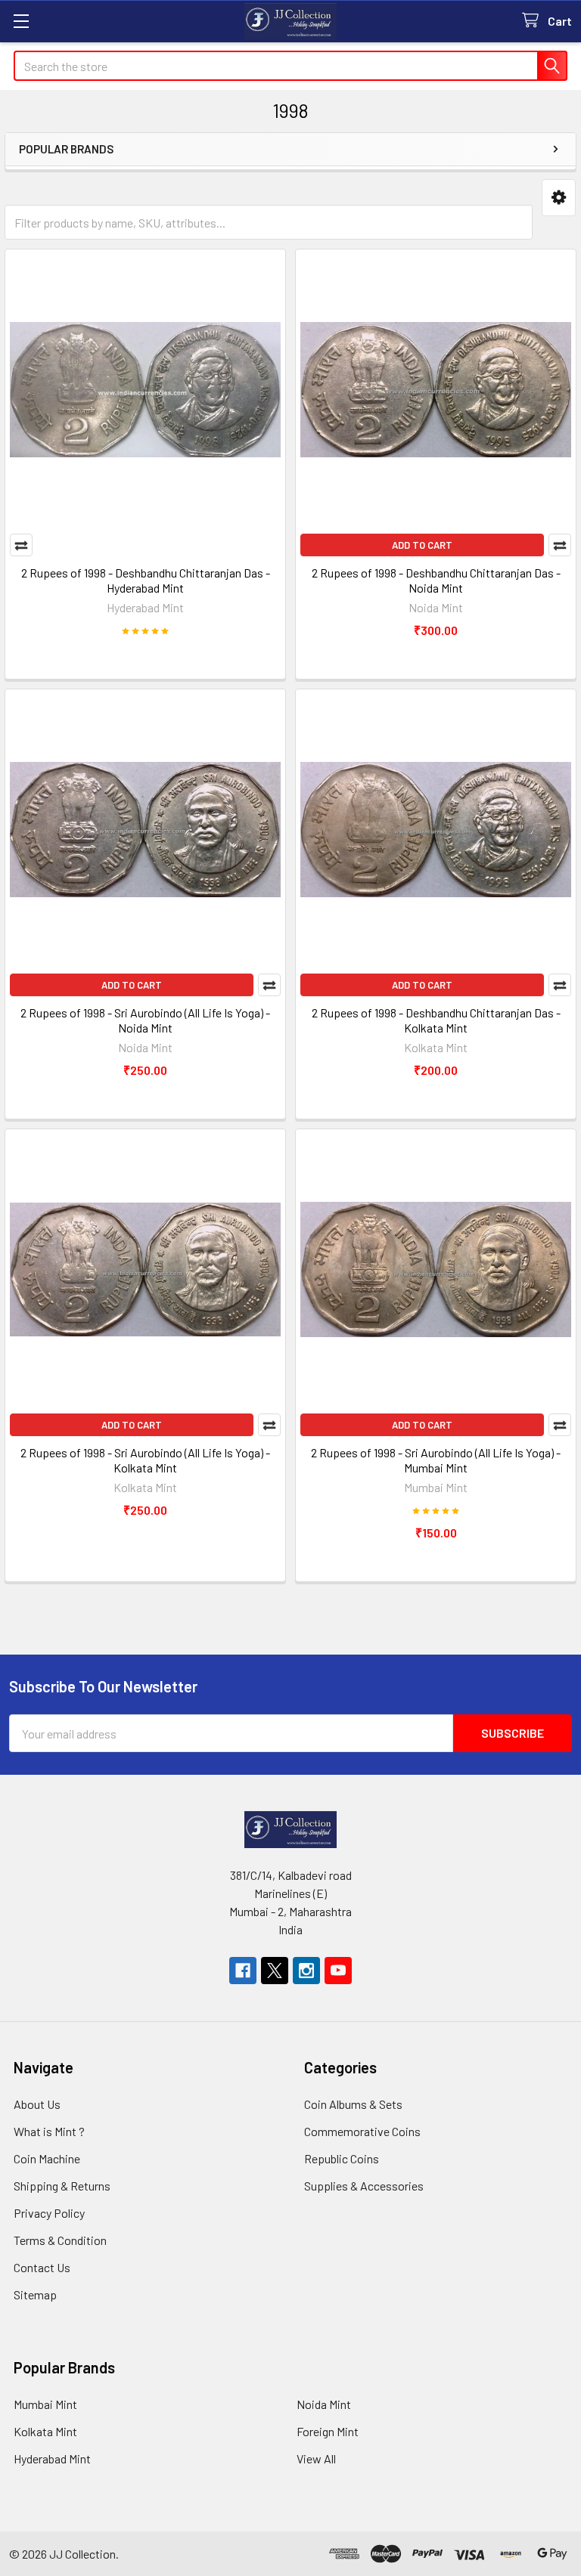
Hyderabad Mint (52, 2458)
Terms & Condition (60, 2240)
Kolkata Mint (45, 2431)
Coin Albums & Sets (353, 2104)
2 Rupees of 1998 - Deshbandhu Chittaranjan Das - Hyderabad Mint (146, 580)
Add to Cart (422, 545)
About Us (37, 2104)
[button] (559, 198)
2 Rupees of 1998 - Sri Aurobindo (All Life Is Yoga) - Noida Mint (145, 1020)
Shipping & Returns (62, 2186)
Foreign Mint (328, 2431)
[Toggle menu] (21, 21)
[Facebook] (243, 1971)
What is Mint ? (49, 2131)
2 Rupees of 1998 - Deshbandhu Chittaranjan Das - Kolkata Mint (436, 1020)
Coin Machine (47, 2158)
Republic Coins (342, 2158)
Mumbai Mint (45, 2404)
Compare (21, 545)
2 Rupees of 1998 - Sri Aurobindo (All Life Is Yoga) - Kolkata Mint (145, 1460)
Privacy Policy (49, 2213)
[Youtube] (338, 1971)
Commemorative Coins (362, 2131)
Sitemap (35, 2294)
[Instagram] (306, 1971)
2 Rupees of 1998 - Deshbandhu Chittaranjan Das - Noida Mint (436, 580)
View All (316, 2458)
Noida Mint (324, 2404)
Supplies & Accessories (364, 2186)
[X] (275, 1971)
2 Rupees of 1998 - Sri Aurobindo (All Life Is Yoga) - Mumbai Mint (436, 1460)
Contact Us (42, 2267)
